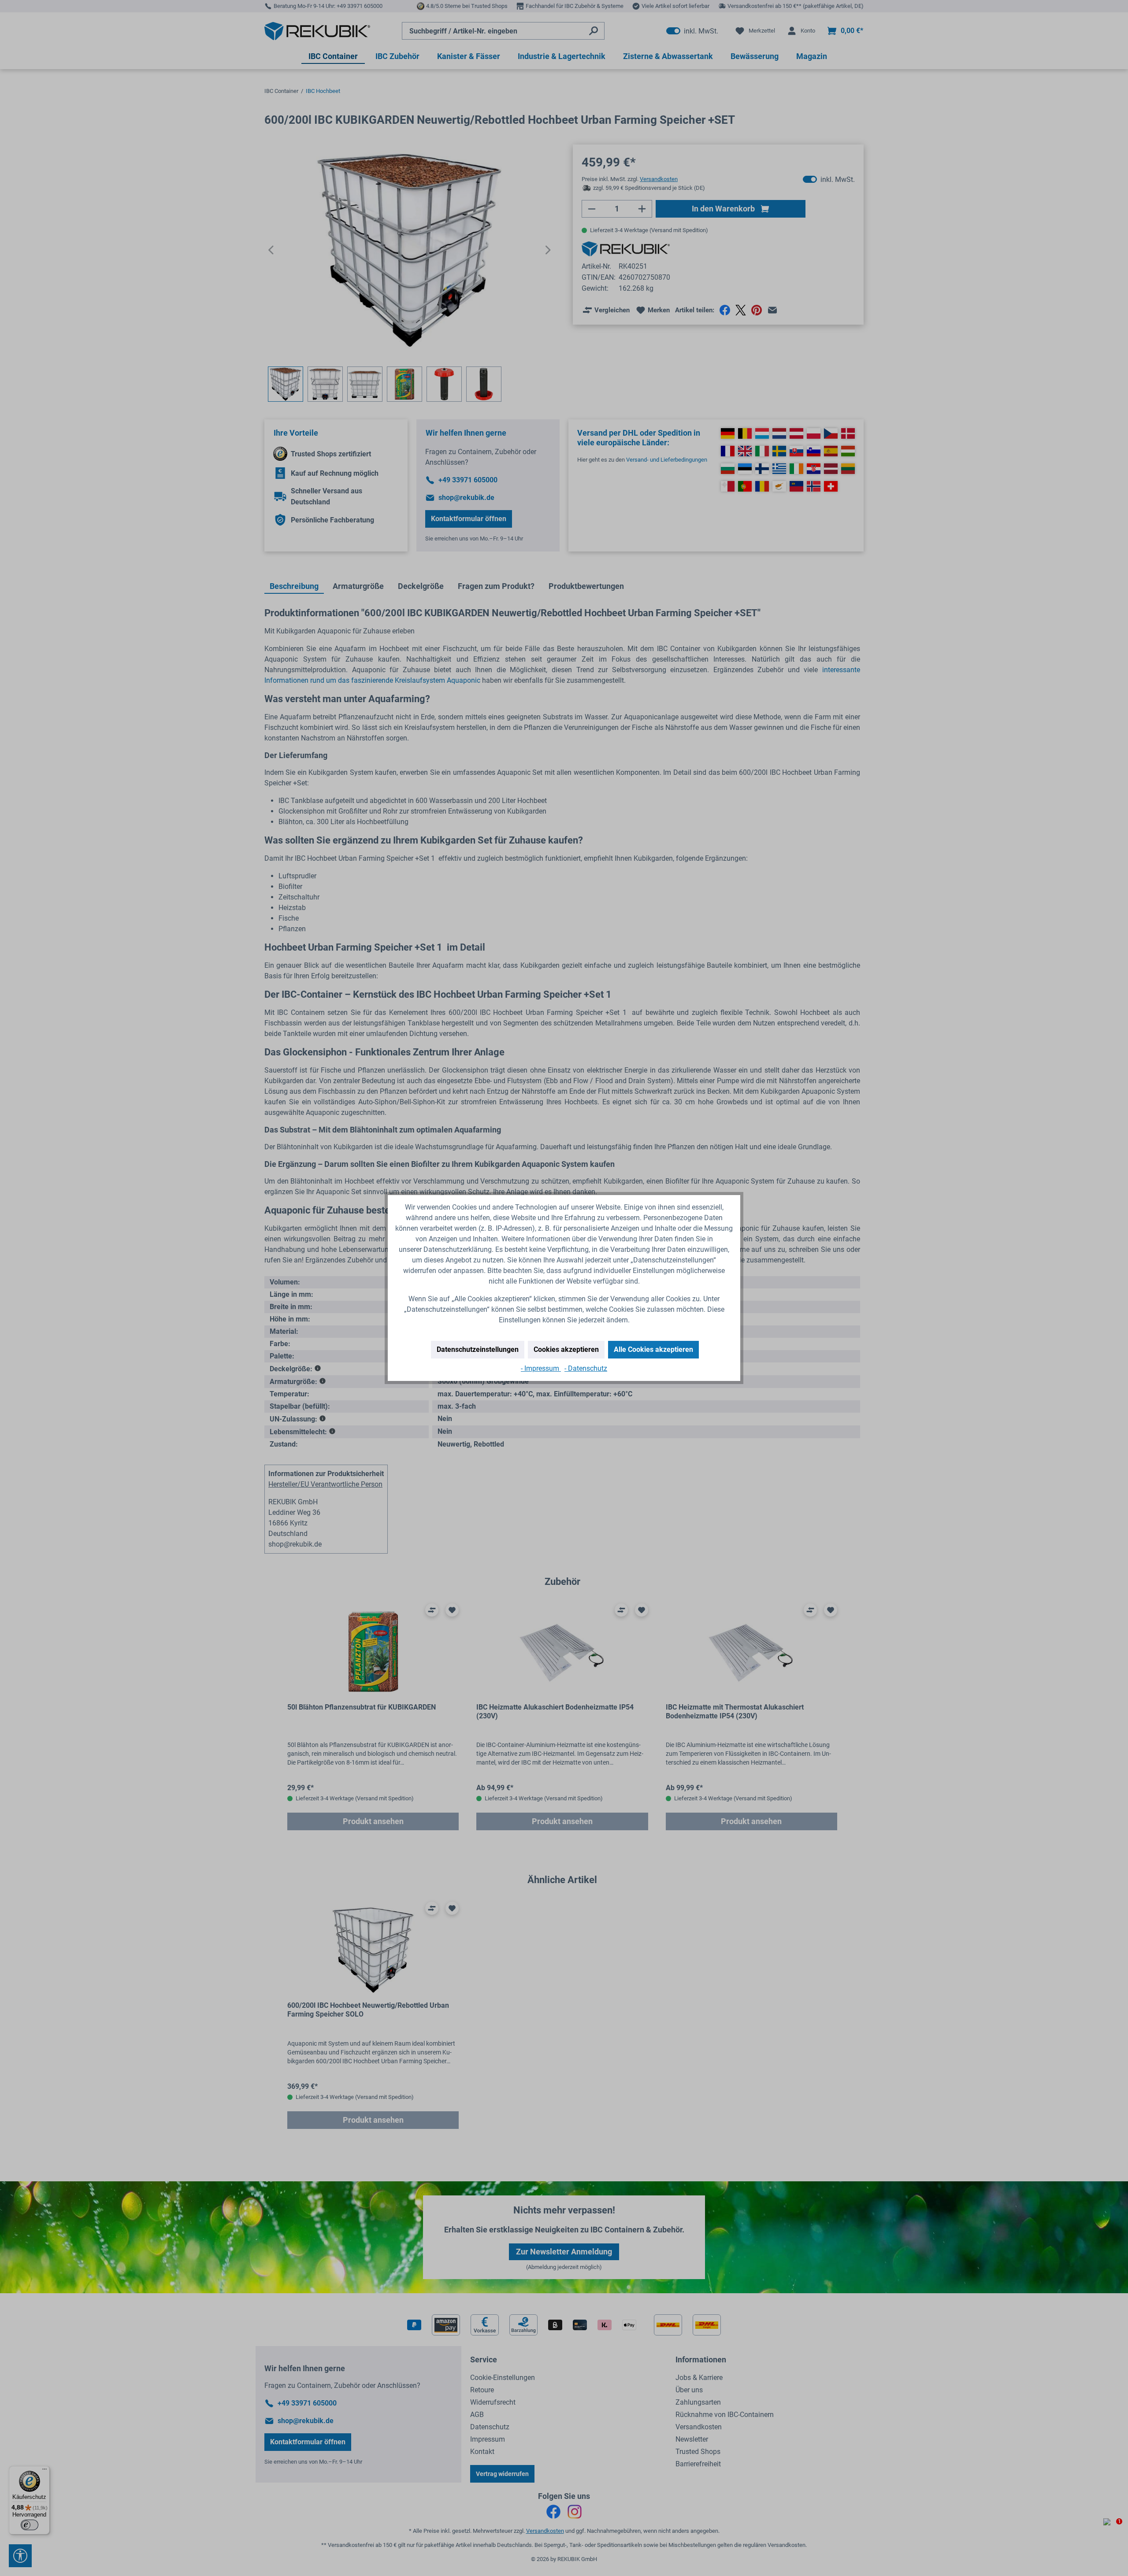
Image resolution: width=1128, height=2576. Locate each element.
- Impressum (541, 1368)
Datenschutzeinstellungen (478, 1349)
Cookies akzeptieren (566, 1349)
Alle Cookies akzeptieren (653, 1349)
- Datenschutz (586, 1368)
